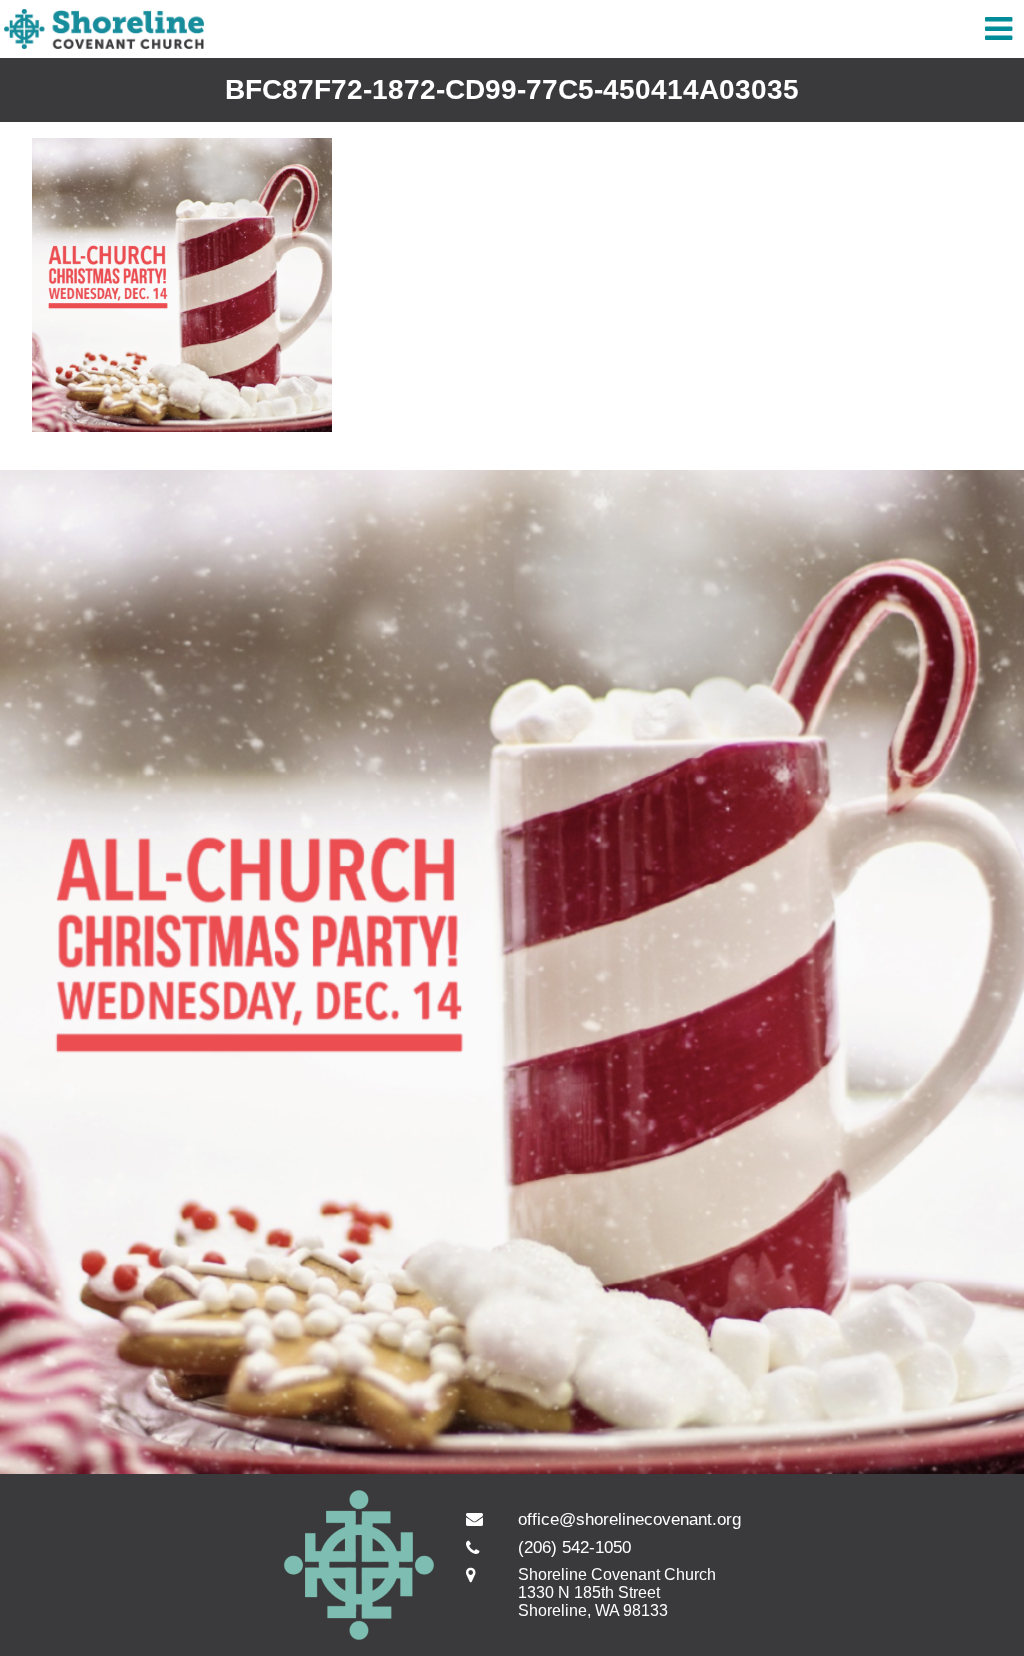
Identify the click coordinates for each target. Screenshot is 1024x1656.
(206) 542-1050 (574, 1547)
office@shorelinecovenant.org (629, 1519)
